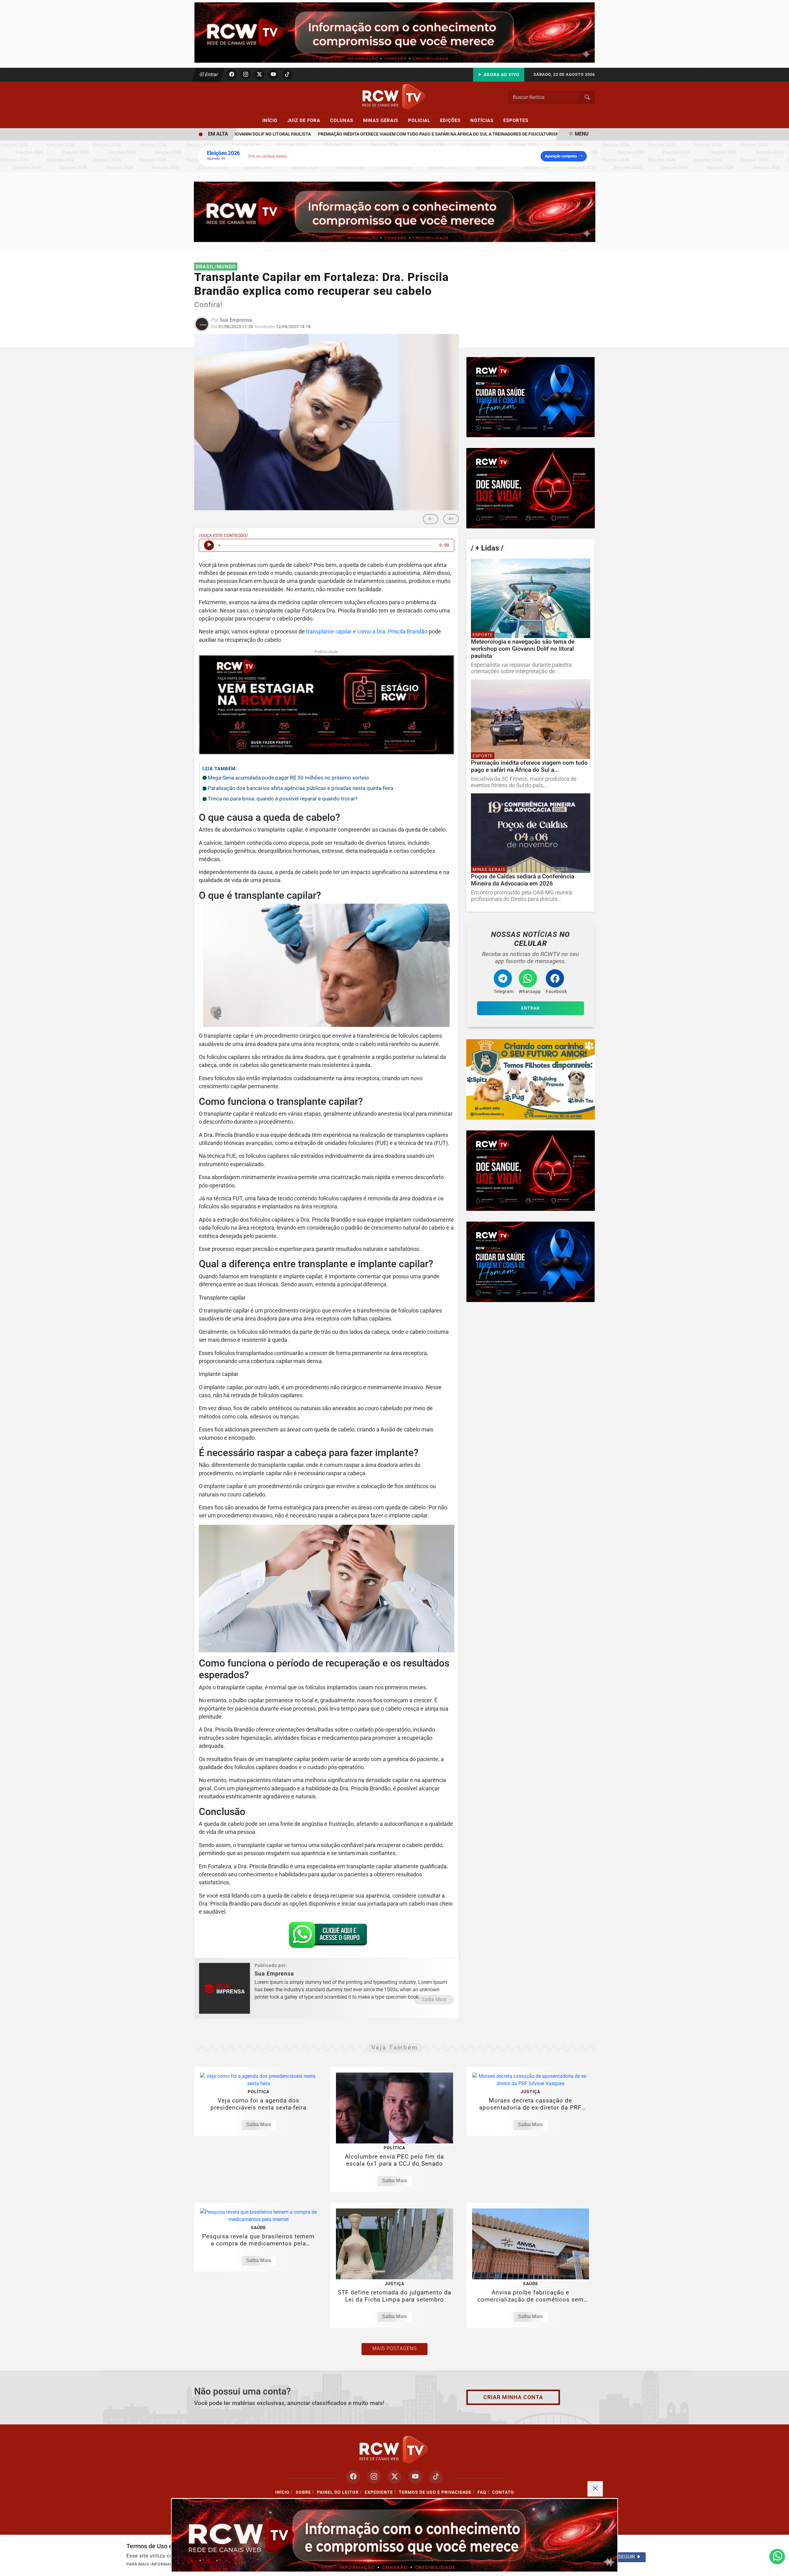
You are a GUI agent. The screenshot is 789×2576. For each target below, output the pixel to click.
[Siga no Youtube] (273, 75)
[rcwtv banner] (394, 2535)
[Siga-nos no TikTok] (436, 2477)
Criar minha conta (513, 2397)
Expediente (379, 2492)
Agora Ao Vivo (501, 75)
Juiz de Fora (306, 120)
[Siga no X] (260, 75)
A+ (451, 519)
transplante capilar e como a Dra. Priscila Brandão (367, 632)
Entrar (211, 74)
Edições (453, 120)
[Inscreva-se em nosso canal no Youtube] (415, 2477)
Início (272, 120)
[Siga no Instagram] (246, 75)
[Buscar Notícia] (587, 97)
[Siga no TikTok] (287, 75)
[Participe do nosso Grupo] (326, 1937)
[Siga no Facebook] (232, 75)
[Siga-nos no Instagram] (374, 2477)
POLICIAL (422, 120)
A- (431, 519)
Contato (503, 2492)
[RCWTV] (394, 32)
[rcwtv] (395, 212)
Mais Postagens (394, 2348)
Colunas (344, 120)
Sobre (303, 2492)
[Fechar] (595, 2489)
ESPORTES (516, 120)
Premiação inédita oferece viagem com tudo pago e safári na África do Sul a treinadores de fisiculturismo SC (395, 134)
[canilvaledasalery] (531, 1079)
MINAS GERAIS (383, 120)
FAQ (482, 2492)
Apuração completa (561, 156)
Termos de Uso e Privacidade (435, 2492)
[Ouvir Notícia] (209, 545)
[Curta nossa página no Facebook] (353, 2477)
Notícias (484, 120)
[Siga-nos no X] (395, 2477)
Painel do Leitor (338, 2492)
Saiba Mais (434, 1999)
